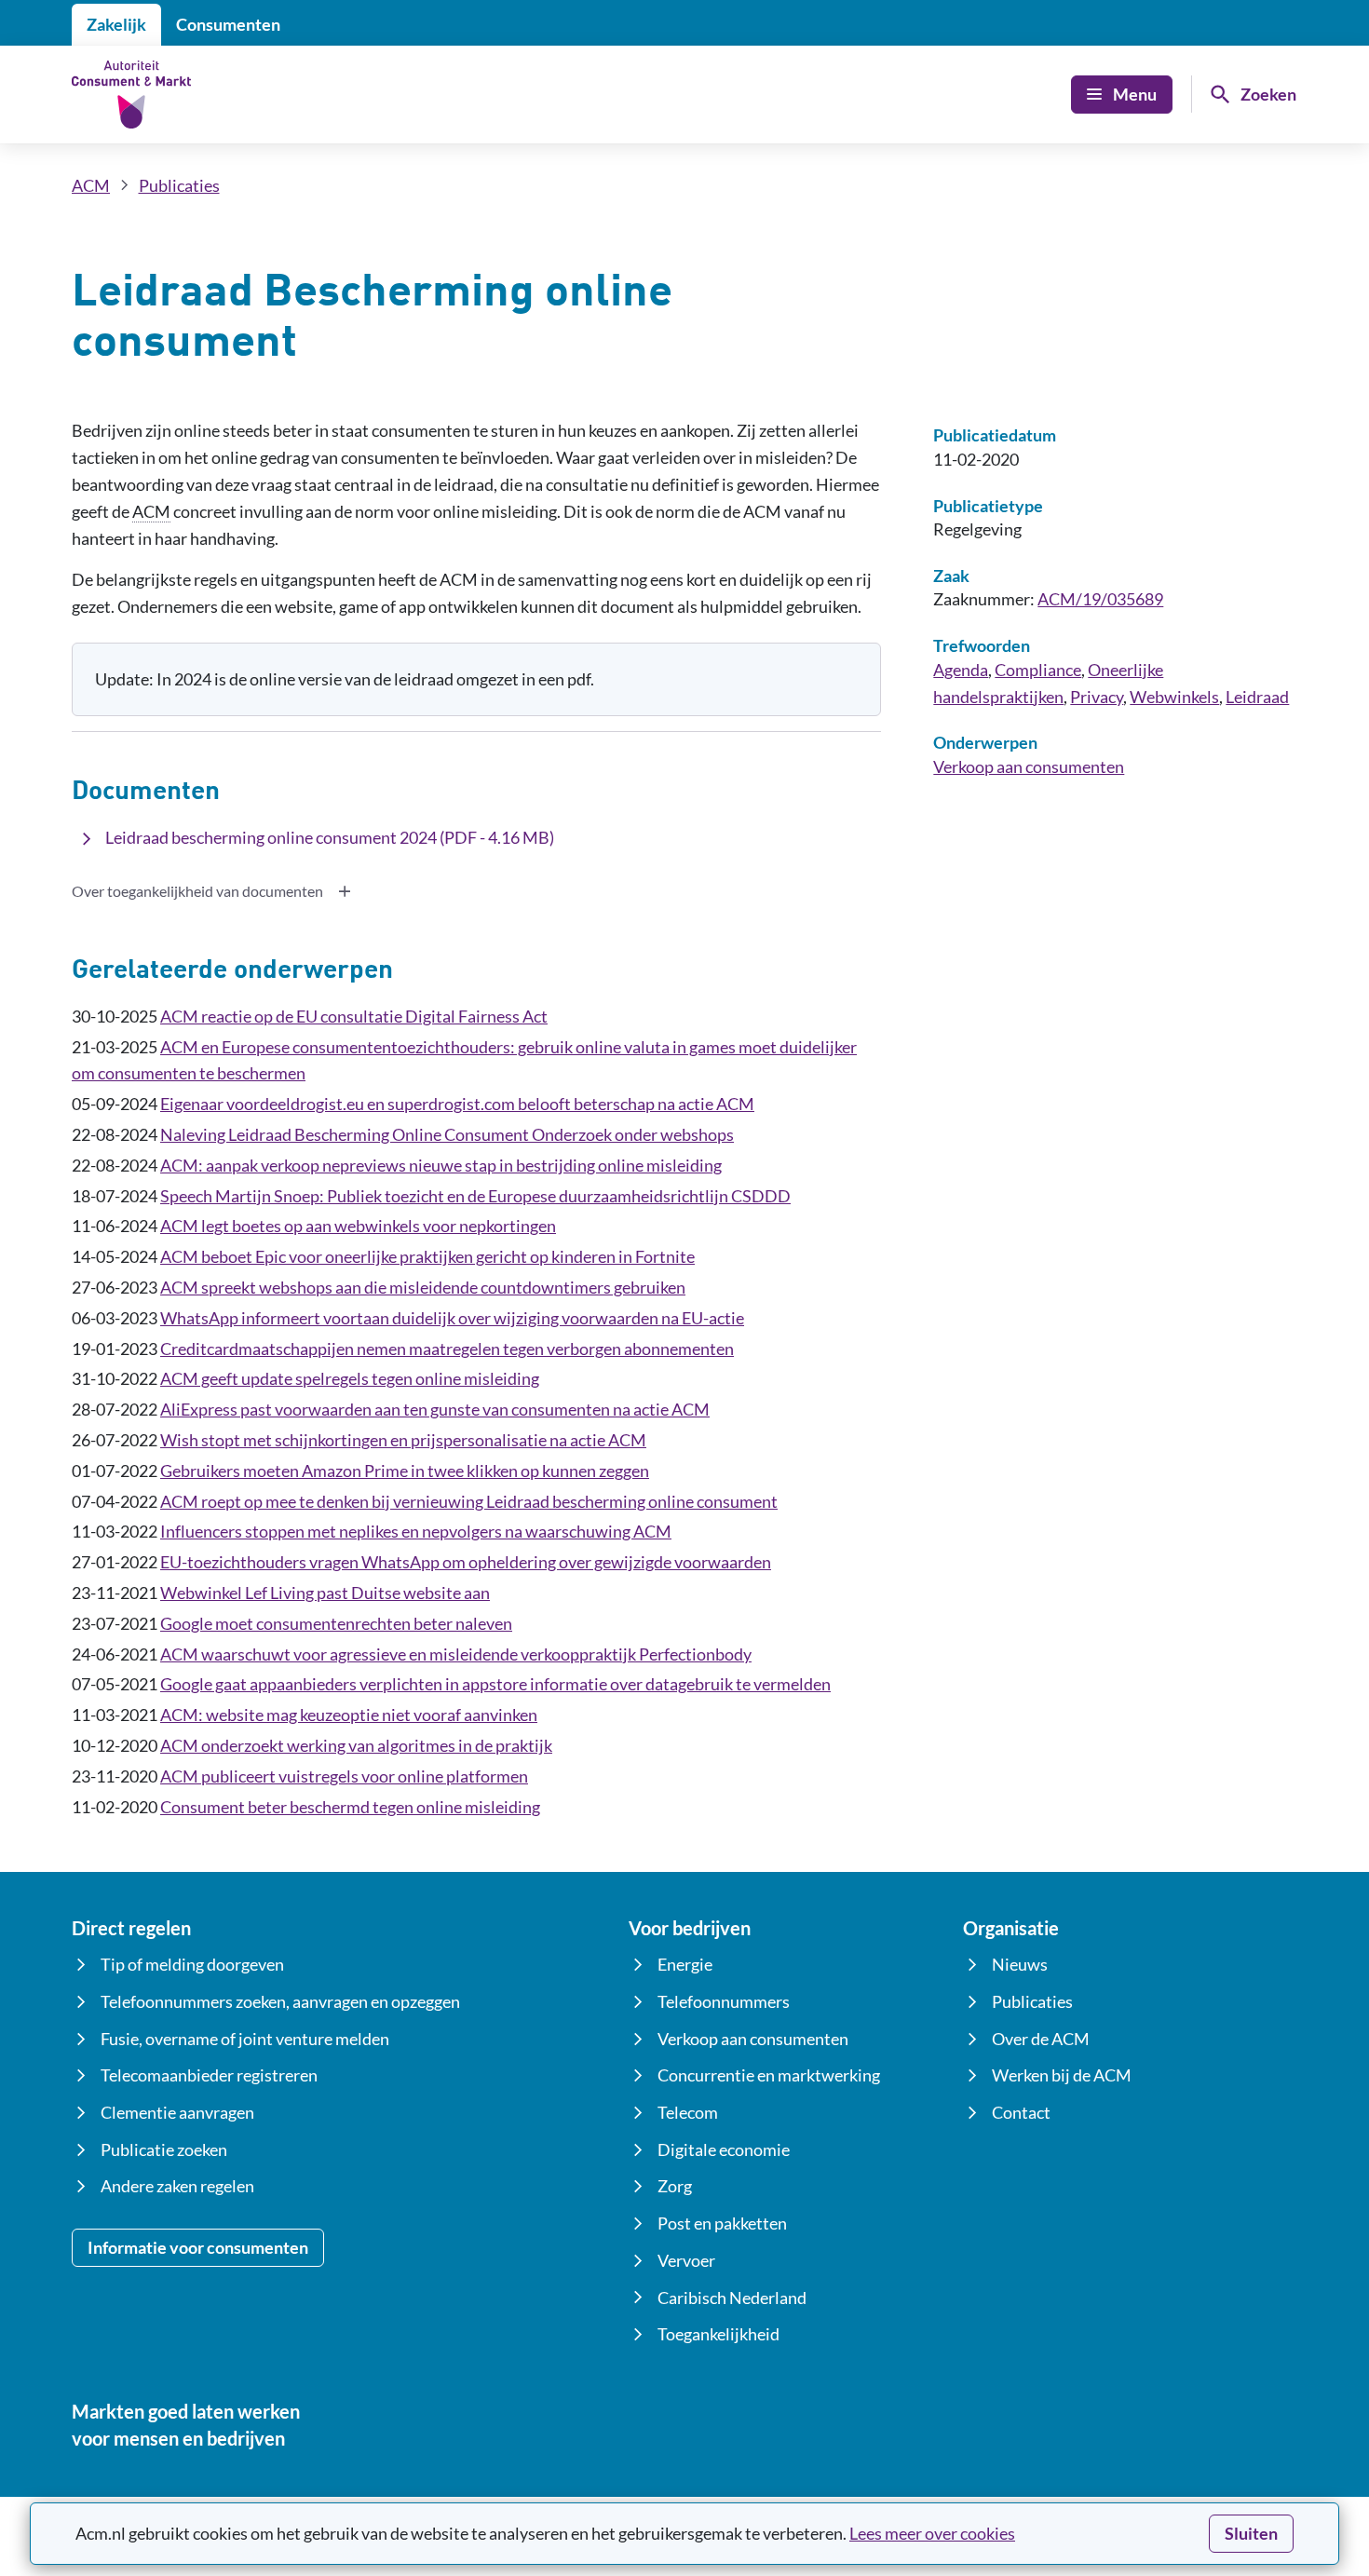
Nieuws (1020, 1964)
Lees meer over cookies (932, 2533)
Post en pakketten (722, 2223)
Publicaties (179, 185)
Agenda (961, 670)
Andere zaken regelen (177, 2186)
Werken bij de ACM (1062, 2075)
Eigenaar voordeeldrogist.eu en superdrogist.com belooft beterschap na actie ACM (457, 1104)
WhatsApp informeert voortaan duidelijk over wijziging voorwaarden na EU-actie (452, 1318)
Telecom (688, 2112)
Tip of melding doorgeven (192, 1964)
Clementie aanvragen (177, 2112)
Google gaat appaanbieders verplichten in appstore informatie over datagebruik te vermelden (495, 1684)
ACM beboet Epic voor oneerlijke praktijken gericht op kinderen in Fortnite (427, 1256)
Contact (1021, 2112)
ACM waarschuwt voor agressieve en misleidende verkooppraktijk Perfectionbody (456, 1654)
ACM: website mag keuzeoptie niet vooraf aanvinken (349, 1715)
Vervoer (686, 2260)
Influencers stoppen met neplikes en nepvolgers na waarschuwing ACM (416, 1531)
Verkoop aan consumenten (1029, 766)
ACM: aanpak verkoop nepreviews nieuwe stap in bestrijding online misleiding (441, 1165)
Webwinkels (1174, 697)
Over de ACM (1041, 2039)
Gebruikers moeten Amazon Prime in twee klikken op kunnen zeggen (405, 1471)
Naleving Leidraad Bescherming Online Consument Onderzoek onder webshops (447, 1134)
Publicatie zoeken (164, 2149)
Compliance (1038, 670)
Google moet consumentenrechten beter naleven (336, 1623)
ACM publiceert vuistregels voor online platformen (344, 1776)
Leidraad (1257, 697)
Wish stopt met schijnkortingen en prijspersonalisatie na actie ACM (403, 1440)
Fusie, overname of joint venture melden (245, 2039)
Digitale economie (724, 2149)
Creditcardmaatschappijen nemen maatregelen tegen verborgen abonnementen (447, 1349)
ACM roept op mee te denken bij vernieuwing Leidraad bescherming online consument (469, 1501)
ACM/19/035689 (1100, 599)
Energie (685, 1964)
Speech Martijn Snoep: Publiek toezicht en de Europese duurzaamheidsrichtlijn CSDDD (475, 1196)
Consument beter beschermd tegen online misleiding (350, 1807)
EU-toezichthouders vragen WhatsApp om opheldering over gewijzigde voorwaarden (466, 1562)
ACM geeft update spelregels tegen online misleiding (350, 1378)
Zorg (675, 2186)
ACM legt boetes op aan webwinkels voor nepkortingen (358, 1226)
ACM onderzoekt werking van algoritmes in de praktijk (356, 1745)
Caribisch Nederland (732, 2298)
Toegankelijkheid (718, 2334)
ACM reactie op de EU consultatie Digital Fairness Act (354, 1016)
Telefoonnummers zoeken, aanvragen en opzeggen (280, 2001)
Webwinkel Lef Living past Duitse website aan (325, 1593)
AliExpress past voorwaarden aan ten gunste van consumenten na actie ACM (435, 1409)
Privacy (1097, 697)
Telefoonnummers (724, 2001)
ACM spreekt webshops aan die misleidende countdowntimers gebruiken (423, 1287)
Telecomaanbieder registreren (209, 2075)
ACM (91, 185)
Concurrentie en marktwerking (769, 2075)
